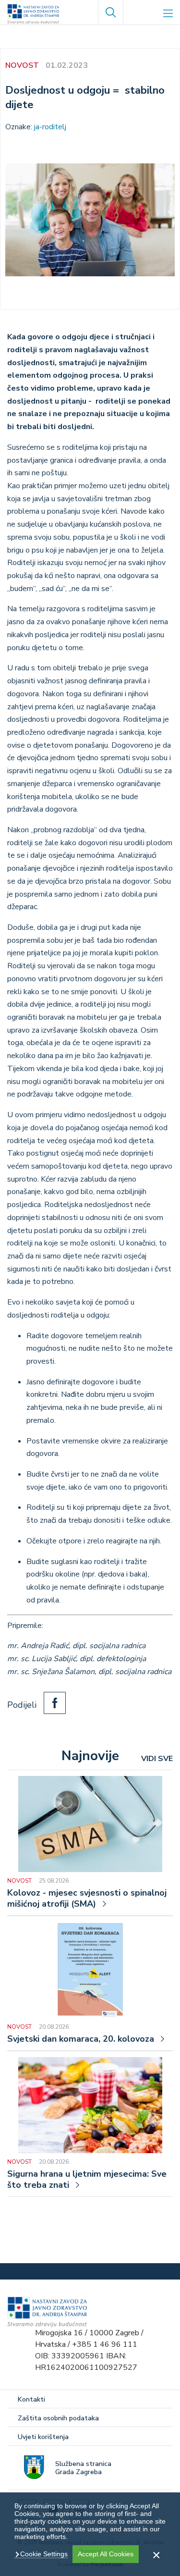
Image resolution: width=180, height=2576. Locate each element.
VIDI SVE (157, 1759)
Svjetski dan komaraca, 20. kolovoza (81, 2039)
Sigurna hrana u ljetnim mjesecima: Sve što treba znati (87, 2180)
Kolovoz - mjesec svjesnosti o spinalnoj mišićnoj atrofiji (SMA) (87, 1898)
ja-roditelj (50, 127)
